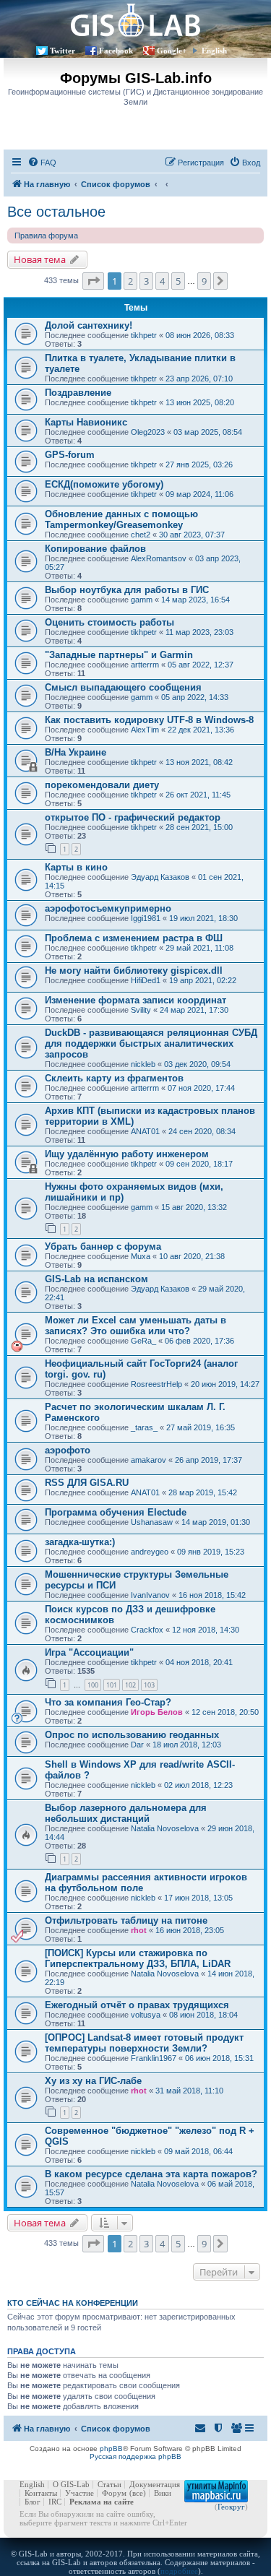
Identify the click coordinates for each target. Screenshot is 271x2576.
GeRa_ (143, 1341)
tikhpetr (144, 335)
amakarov (149, 1460)
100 (93, 1685)
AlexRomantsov (159, 558)
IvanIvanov (150, 1595)
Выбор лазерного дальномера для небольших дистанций (126, 1813)
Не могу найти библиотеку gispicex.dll (134, 971)
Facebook (116, 51)
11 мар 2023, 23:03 (199, 632)
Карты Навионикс (86, 422)
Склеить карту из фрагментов (114, 1078)
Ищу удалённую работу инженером (127, 1154)
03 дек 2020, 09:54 (197, 1064)
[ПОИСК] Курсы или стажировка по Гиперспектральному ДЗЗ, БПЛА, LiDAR (138, 1958)
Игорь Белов (157, 1712)
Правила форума (46, 235)
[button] (93, 281)
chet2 (141, 535)
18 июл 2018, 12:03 (187, 1745)
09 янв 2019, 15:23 (211, 1552)
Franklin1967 (154, 2058)
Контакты (41, 2493)
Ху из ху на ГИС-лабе (93, 2081)
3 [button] (146, 281)
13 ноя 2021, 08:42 (199, 762)
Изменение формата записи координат (135, 1000)
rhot (139, 1930)
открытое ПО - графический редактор (133, 817)
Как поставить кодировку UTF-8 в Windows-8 (149, 720)
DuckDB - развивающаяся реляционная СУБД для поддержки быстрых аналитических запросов (151, 1043)
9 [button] (204, 281)
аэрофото (68, 1450)
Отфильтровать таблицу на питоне (126, 1920)
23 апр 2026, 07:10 (199, 379)
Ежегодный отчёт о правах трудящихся (137, 2005)
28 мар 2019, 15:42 (203, 1492)
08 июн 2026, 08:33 (200, 335)
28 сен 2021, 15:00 (199, 827)
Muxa (141, 1256)
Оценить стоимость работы (109, 622)
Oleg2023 (148, 432)
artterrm (145, 665)
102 (130, 1685)
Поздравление (78, 393)
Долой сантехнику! (89, 325)
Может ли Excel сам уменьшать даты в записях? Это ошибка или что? (135, 1326)
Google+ (172, 51)
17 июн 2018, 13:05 (198, 1898)
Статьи (109, 2484)
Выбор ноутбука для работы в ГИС (127, 590)
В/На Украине (76, 752)
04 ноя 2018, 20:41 (199, 1662)
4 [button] (162, 281)
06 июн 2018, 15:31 (219, 2058)
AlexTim (145, 730)
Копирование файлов (95, 549)
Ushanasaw (152, 1522)
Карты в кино (76, 867)
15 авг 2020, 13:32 (194, 1207)
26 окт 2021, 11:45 (198, 795)
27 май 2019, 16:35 (201, 1427)
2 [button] (130, 281)
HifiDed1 (146, 980)
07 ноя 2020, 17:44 (201, 1088)
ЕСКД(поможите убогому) (104, 484)
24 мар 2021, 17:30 (194, 1010)
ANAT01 (145, 1131)
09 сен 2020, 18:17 (199, 1164)
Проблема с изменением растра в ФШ (134, 938)
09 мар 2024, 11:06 (199, 494)
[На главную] (135, 20)
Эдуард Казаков (160, 877)
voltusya (146, 2015)
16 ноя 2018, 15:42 (212, 1595)
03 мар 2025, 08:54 (208, 432)
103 (149, 1685)
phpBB (111, 2449)
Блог (33, 2502)
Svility (141, 1010)
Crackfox (147, 1630)
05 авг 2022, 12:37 (201, 665)
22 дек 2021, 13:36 (201, 730)
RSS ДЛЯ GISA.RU (87, 1483)
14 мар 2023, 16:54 (195, 600)
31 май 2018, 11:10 (189, 2091)
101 (112, 1685)
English (214, 51)
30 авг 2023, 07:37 (192, 535)
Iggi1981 (146, 918)
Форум (114, 2493)
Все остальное (56, 212)
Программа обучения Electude (116, 1512)
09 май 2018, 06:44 (198, 2151)
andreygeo (150, 1552)
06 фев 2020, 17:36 (199, 1341)
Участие (79, 2493)
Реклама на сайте (102, 2502)
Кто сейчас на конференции (73, 2303)
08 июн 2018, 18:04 (203, 2015)
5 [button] (178, 281)
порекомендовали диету (102, 785)
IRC (55, 2502)
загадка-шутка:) (80, 1542)
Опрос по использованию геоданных (132, 1735)
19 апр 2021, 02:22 (203, 980)
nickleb (143, 1064)
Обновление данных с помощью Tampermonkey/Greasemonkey (121, 519)
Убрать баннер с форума (103, 1246)
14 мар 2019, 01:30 (216, 1522)
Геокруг (231, 2507)
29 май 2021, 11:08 (199, 948)
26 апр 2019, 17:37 (208, 1460)
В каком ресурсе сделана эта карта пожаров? (151, 2174)
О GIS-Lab (71, 2484)
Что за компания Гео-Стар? (108, 1702)
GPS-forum (70, 455)
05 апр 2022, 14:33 (195, 697)
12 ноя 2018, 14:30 (206, 1630)
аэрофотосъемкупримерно (108, 908)
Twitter (63, 51)
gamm (142, 600)
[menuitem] (42, 163)
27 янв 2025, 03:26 (199, 464)
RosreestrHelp (156, 1384)
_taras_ (144, 1427)
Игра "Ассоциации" (89, 1652)
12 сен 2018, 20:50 (225, 1712)
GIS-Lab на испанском (96, 1279)
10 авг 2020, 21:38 (192, 1256)
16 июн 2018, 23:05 (190, 1930)
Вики (163, 2493)
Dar (137, 1745)
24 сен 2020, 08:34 (202, 1131)
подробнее (179, 2571)
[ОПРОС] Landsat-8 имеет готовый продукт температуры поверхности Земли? (144, 2043)
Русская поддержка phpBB (135, 2456)
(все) (138, 2493)
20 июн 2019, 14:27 (225, 1384)
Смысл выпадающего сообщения (123, 687)
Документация (155, 2484)
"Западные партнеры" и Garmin (119, 655)
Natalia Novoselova (165, 1828)
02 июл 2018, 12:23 (198, 1785)
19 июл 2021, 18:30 (203, 918)
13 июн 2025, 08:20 (200, 402)
